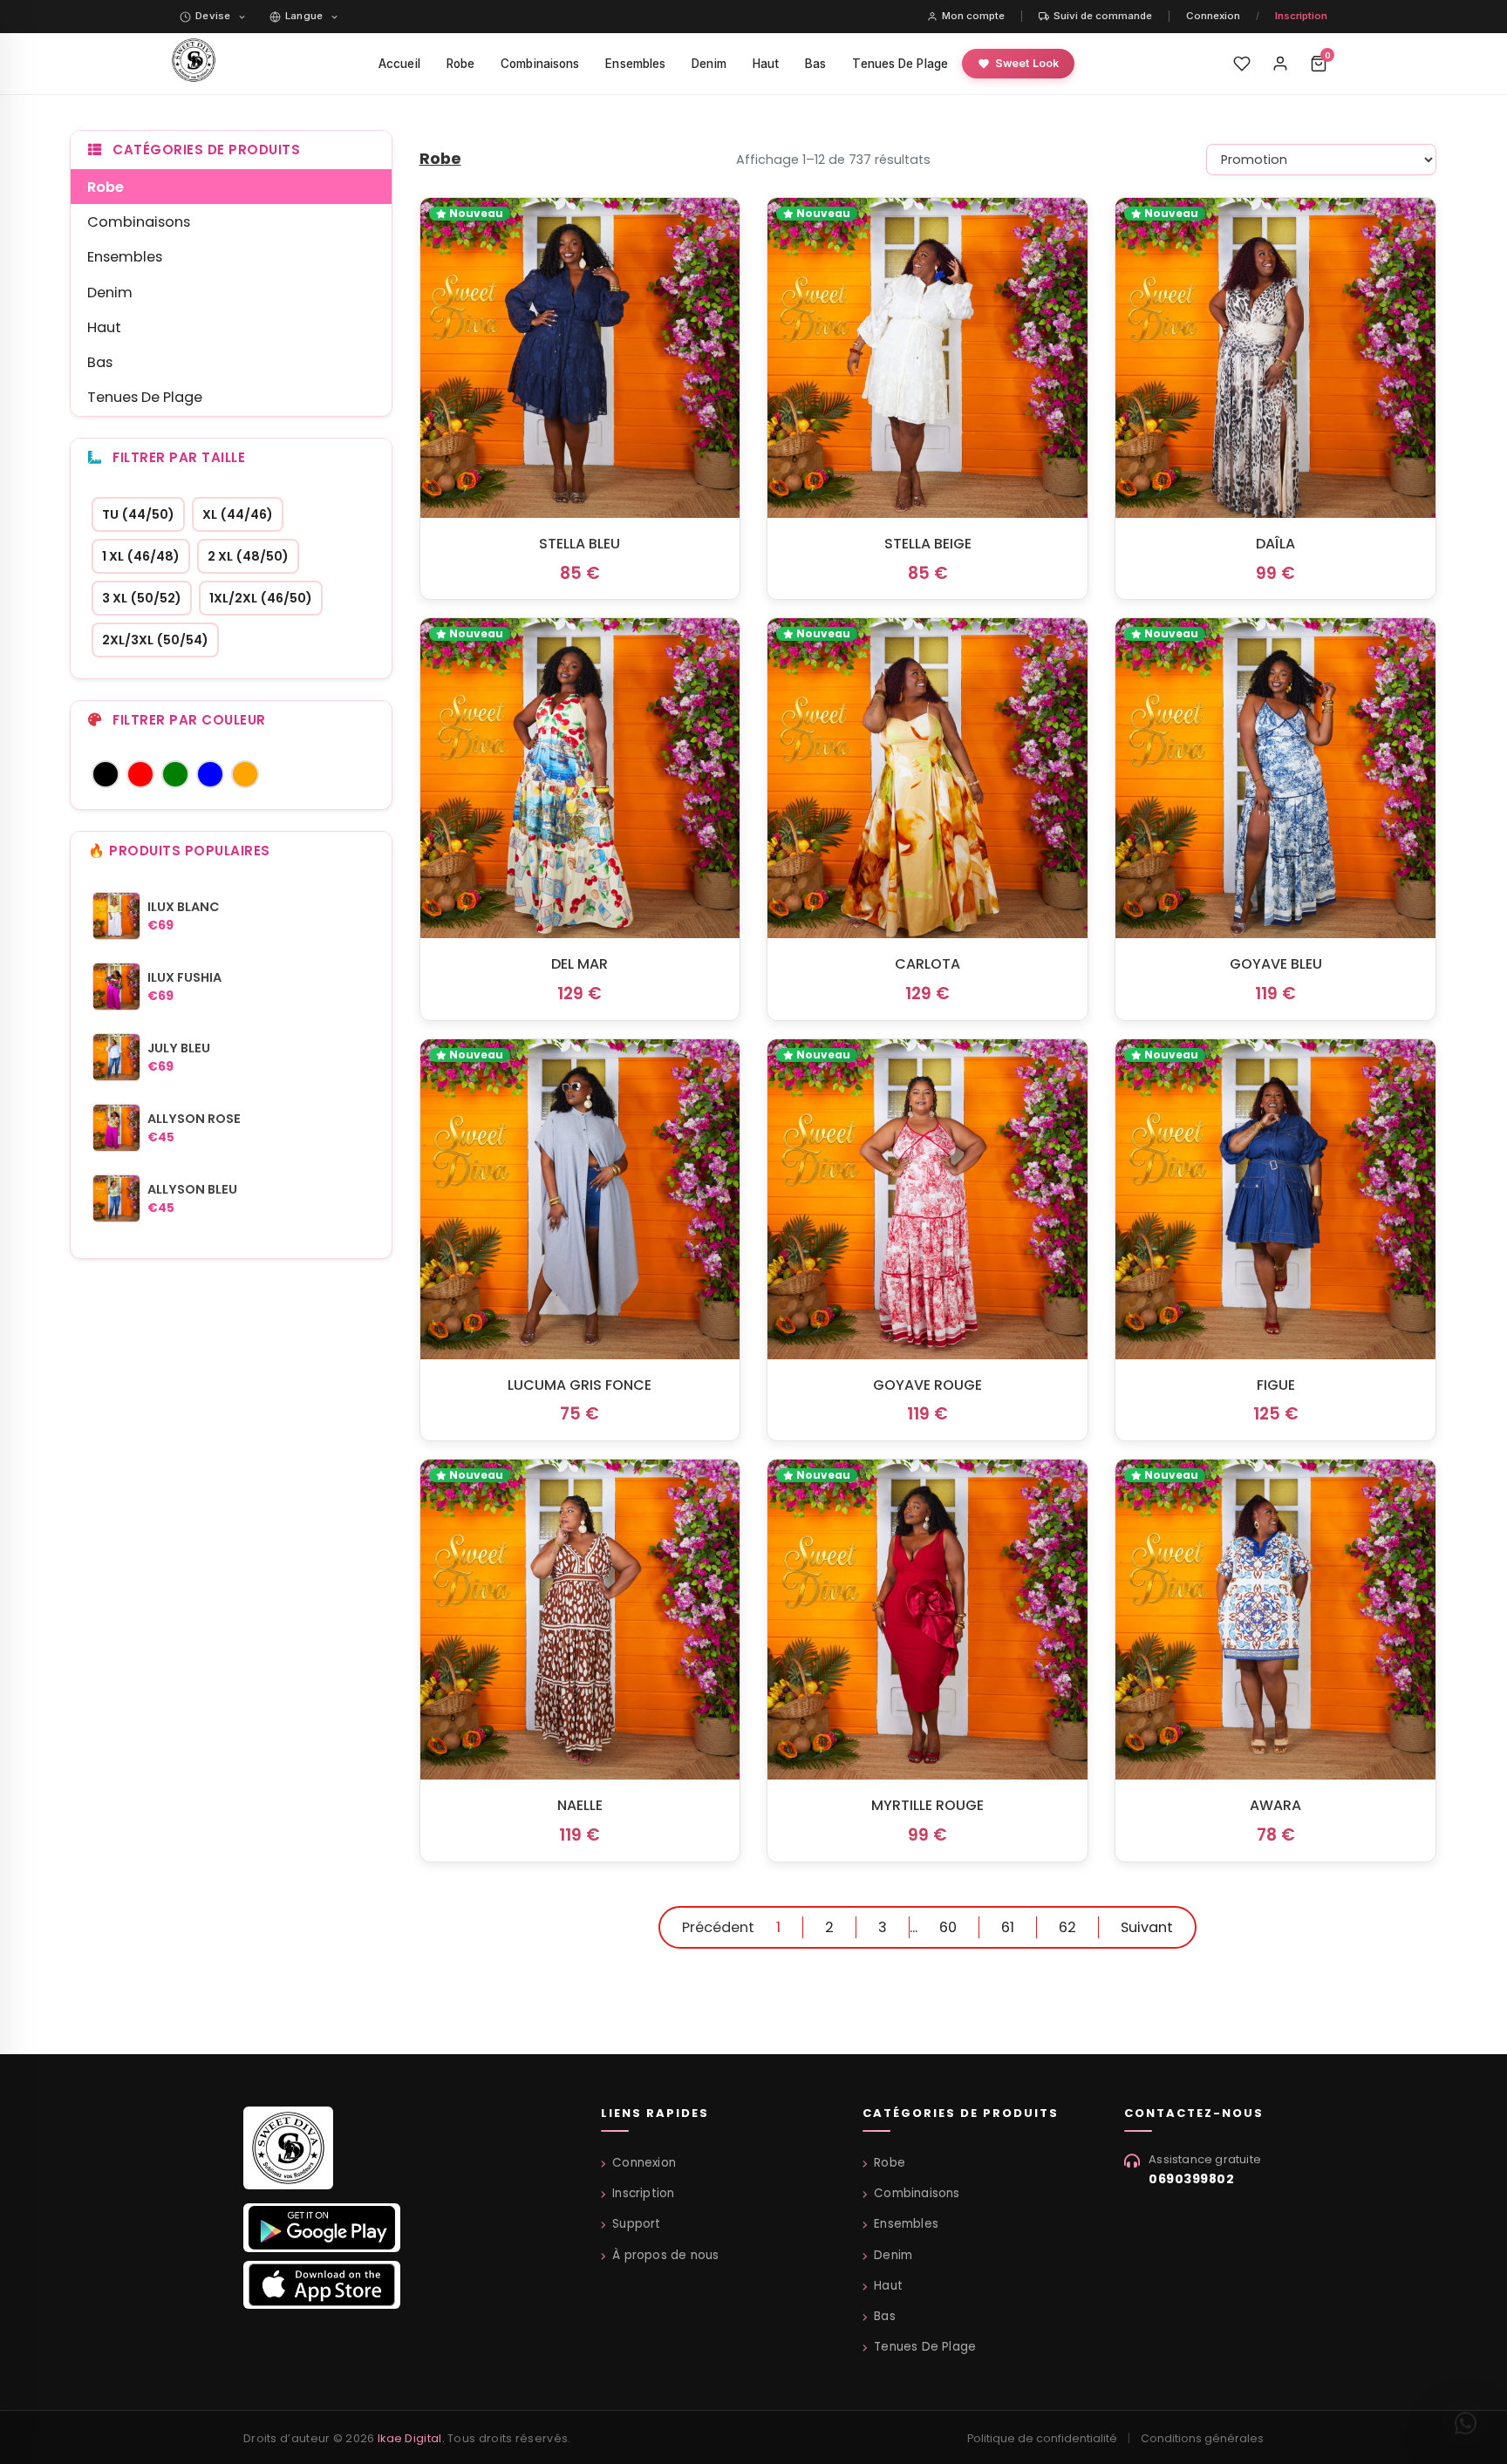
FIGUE (1276, 1385)
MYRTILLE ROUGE (927, 1805)
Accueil (399, 64)
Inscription (1301, 16)
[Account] (1280, 64)
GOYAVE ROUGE (927, 1385)
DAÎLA (1275, 544)
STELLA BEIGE (928, 544)
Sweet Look (1027, 63)
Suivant (1147, 1927)
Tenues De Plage (900, 64)
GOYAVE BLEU (1276, 964)
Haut (766, 64)
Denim (709, 64)
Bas (815, 64)
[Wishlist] (1242, 64)
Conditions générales (1202, 2438)
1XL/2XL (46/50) (261, 598)
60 (948, 1927)
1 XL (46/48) (141, 556)
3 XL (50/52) (142, 598)
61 (1008, 1927)
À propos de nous (665, 2255)
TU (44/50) (138, 514)
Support (636, 2224)
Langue (304, 16)
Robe (460, 64)
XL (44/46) (238, 514)
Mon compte (973, 16)
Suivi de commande (1103, 16)
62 (1067, 1927)
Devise (213, 16)
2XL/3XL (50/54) (155, 640)
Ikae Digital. (411, 2438)
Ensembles (635, 64)
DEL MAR (580, 964)
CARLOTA (927, 964)
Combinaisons (540, 64)
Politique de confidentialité (1042, 2438)
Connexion (1213, 16)
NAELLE (580, 1805)
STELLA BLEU (580, 544)
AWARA (1275, 1805)
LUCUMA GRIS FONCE (580, 1385)
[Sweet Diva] (288, 2154)
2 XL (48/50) (248, 556)
